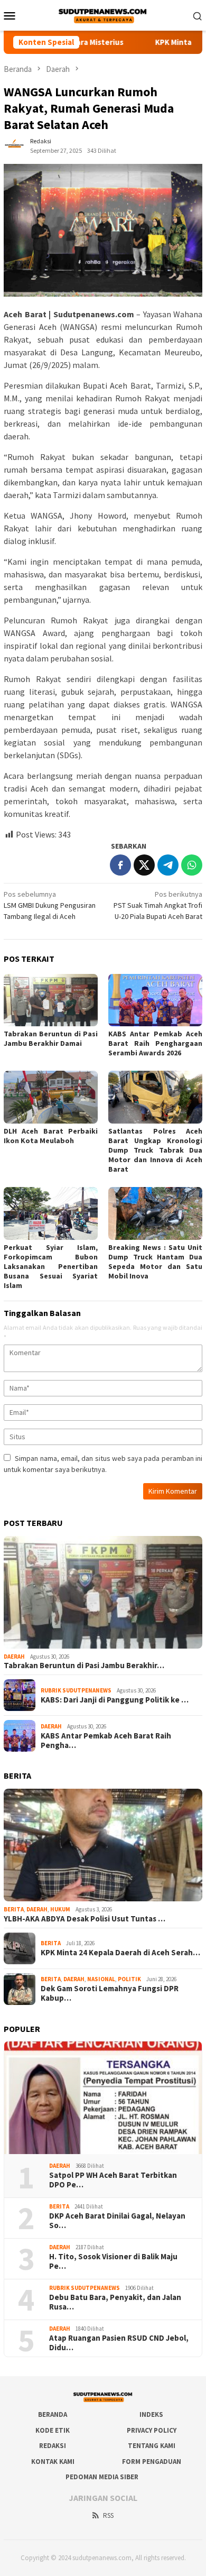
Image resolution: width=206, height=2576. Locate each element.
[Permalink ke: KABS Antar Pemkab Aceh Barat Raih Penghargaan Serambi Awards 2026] (155, 1000)
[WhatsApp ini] (192, 865)
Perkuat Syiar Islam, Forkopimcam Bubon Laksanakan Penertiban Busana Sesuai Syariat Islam (51, 1266)
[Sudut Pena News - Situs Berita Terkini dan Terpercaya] (103, 14)
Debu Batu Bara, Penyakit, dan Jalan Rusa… (115, 2302)
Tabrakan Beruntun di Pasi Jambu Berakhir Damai (51, 1038)
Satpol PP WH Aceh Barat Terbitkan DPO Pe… (113, 2180)
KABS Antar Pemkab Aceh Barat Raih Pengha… (106, 1741)
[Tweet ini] (144, 865)
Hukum (60, 1909)
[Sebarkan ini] (120, 865)
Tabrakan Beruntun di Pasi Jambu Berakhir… (84, 1666)
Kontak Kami (53, 2462)
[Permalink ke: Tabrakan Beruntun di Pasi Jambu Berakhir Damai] (51, 1000)
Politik (129, 1979)
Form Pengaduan (152, 2462)
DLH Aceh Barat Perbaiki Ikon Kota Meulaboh (51, 1136)
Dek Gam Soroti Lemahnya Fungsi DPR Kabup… (110, 1993)
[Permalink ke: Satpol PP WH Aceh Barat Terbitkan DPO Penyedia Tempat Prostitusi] (103, 2098)
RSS (108, 2515)
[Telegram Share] (168, 865)
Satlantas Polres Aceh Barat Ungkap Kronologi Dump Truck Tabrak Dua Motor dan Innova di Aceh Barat (155, 1150)
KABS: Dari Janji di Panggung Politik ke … (115, 1700)
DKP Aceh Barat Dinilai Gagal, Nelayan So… (117, 2221)
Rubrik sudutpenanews (76, 1690)
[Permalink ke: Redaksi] (14, 145)
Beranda (53, 2414)
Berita (14, 1909)
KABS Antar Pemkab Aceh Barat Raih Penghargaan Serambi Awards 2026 (155, 1043)
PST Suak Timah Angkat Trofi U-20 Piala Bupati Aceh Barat (158, 905)
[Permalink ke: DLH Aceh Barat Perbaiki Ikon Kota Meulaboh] (51, 1097)
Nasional (101, 1979)
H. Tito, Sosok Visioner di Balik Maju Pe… (113, 2261)
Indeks (151, 2414)
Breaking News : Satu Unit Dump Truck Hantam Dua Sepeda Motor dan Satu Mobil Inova (155, 1262)
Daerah (14, 1657)
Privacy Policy (152, 2430)
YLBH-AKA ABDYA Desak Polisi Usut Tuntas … (85, 1919)
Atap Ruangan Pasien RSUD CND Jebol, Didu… (119, 2343)
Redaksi (53, 2446)
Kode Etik (53, 2430)
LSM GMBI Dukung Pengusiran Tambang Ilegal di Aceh (50, 905)
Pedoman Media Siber (102, 2477)
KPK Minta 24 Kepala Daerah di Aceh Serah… (120, 1953)
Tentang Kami (152, 2446)
